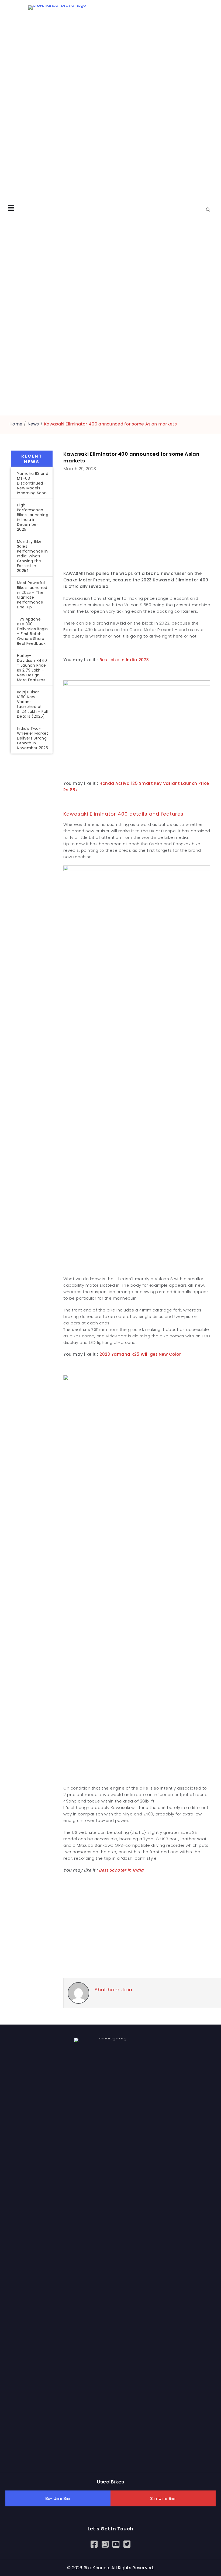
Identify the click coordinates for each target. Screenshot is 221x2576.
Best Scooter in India (121, 1870)
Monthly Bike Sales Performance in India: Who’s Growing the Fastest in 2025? (32, 556)
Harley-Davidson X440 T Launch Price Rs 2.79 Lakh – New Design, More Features (32, 668)
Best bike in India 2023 (124, 660)
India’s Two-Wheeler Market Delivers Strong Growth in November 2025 (33, 738)
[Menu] (11, 208)
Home (16, 424)
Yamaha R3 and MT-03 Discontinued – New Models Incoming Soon (33, 483)
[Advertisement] (32, 847)
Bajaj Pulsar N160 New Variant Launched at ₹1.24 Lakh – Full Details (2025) (32, 704)
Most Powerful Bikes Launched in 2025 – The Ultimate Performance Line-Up (32, 595)
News (33, 424)
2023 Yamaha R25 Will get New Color (140, 1354)
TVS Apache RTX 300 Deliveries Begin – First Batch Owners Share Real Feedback (32, 631)
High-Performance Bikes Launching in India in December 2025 (33, 517)
